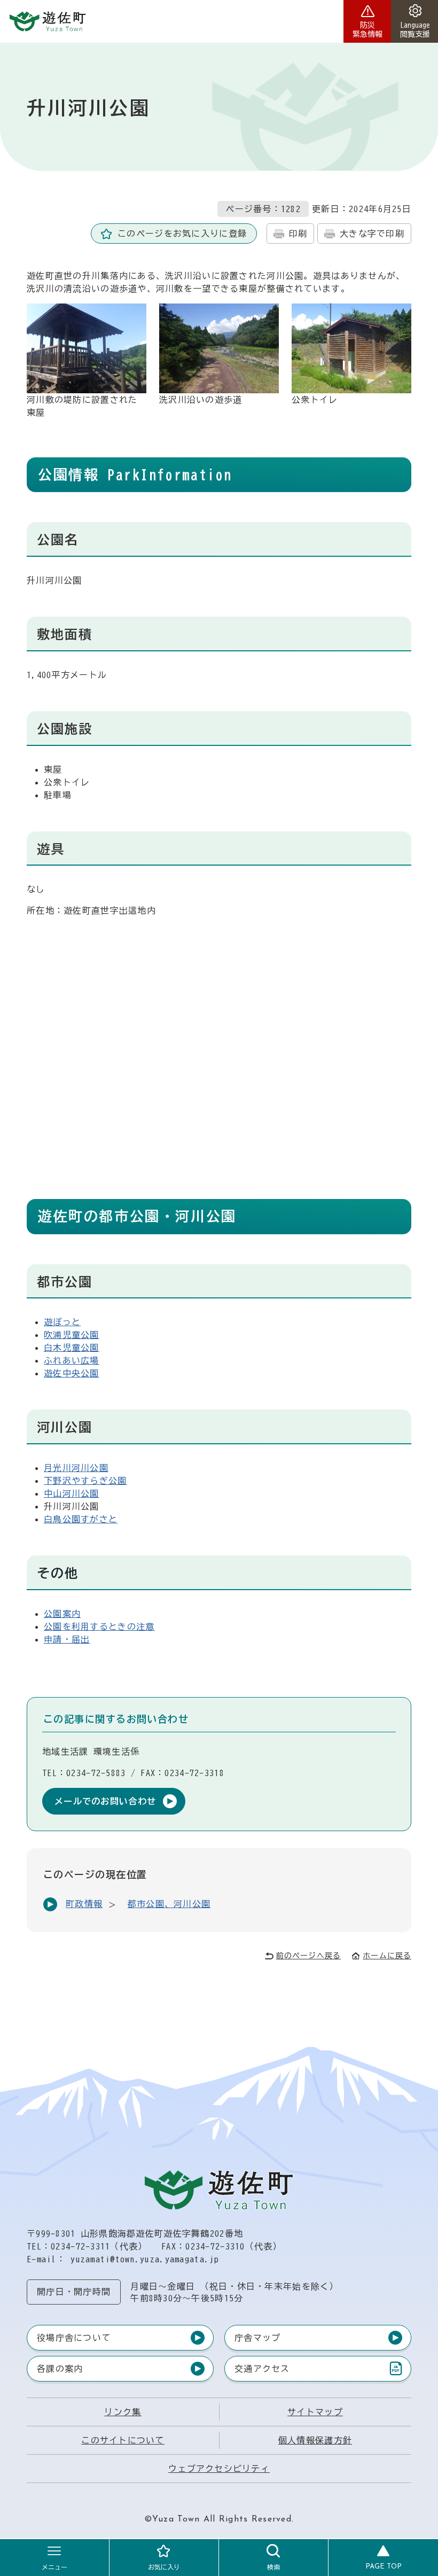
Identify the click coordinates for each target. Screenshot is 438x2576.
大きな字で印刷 (372, 234)
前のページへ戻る (308, 1956)
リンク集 (123, 2412)
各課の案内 (60, 2369)
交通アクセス (262, 2371)
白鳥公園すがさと (81, 1519)
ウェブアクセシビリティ (219, 2469)
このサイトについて (123, 2440)
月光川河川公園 (76, 1468)
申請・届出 (67, 1639)
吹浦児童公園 (72, 1335)
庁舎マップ (257, 2338)
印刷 (298, 234)
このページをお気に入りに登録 (182, 234)
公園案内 (62, 1614)
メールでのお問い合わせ (105, 1801)
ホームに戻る (387, 1956)
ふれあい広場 (72, 1360)
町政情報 (84, 1904)
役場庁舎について (74, 2338)
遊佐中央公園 (72, 1373)
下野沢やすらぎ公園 (85, 1481)
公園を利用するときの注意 (99, 1626)
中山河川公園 (72, 1493)
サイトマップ (315, 2412)
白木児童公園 (72, 1348)
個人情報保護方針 (315, 2440)
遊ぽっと (62, 1322)
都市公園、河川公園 (169, 1904)
